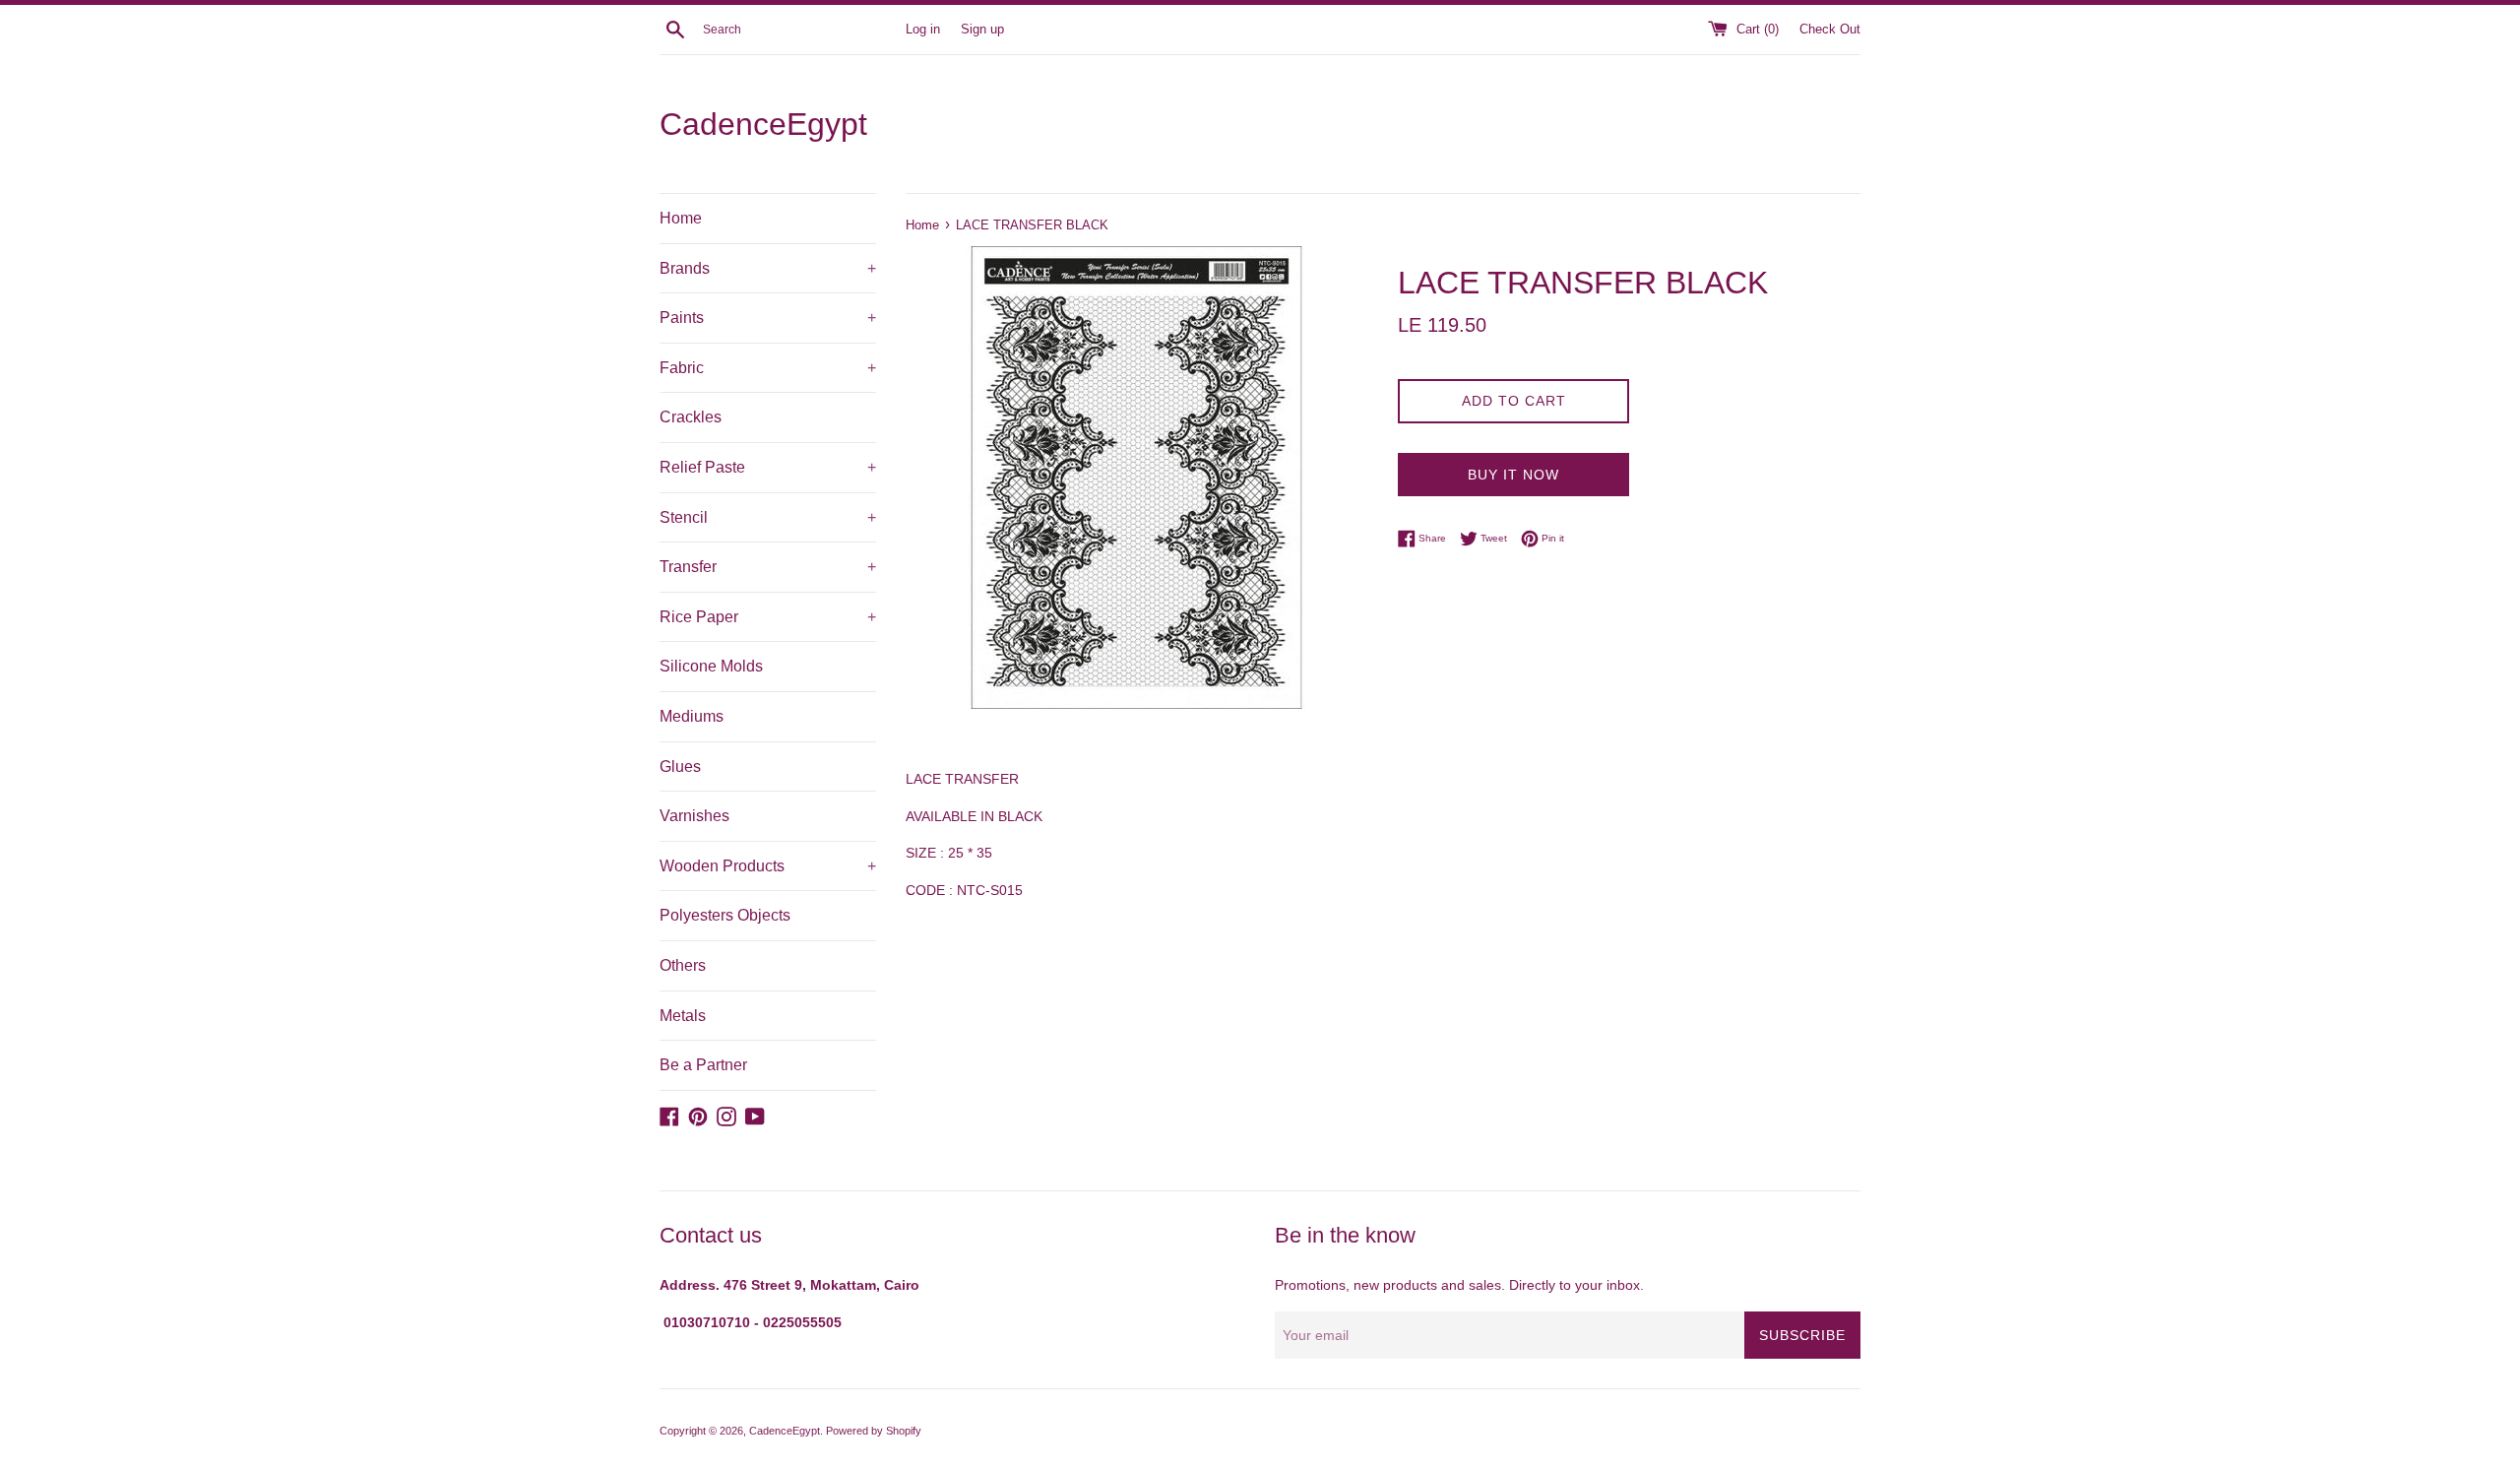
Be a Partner (703, 1065)
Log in (923, 30)
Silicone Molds (711, 666)
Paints (768, 318)
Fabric (768, 368)
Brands (768, 268)
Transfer (768, 567)
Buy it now (1513, 475)
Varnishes (694, 816)
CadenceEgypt (763, 124)
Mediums (692, 716)
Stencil (768, 517)
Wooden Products (768, 866)
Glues (680, 767)
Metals (683, 1016)
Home (681, 218)
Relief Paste (768, 467)
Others (683, 965)
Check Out (1830, 30)
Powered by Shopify (874, 1431)
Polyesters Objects (725, 915)
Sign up (982, 30)
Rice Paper (768, 617)
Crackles (691, 417)
